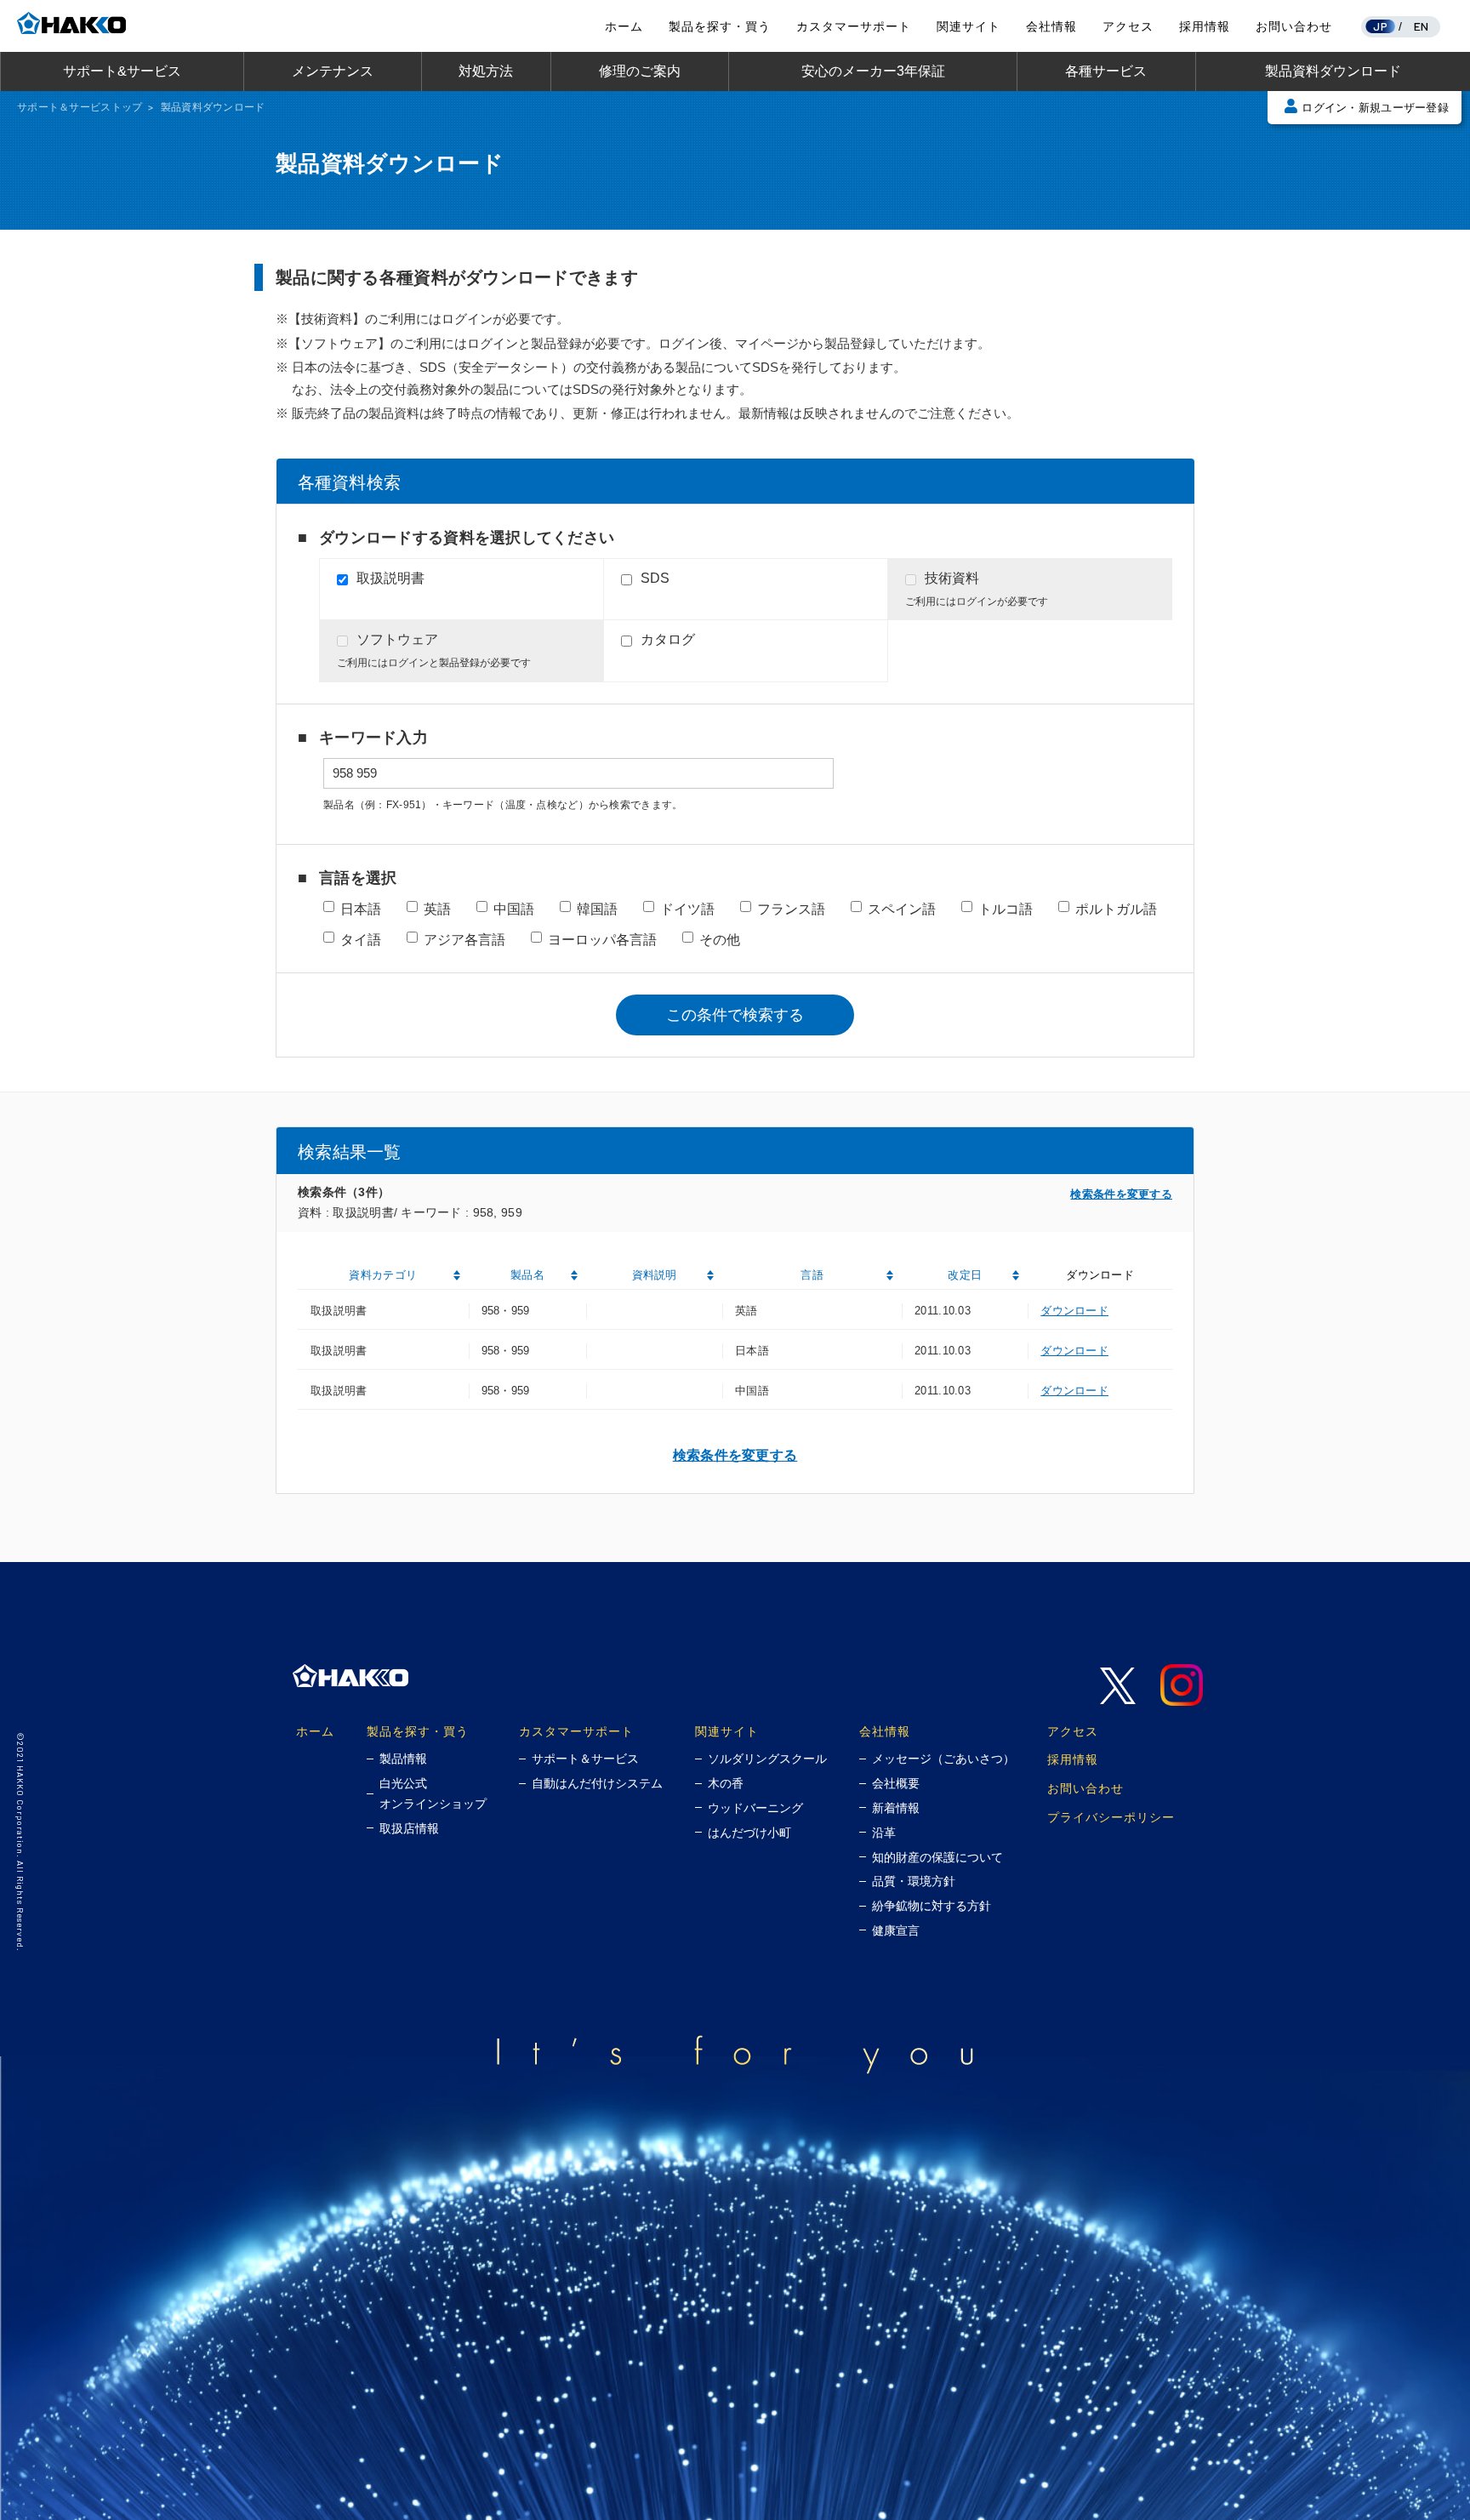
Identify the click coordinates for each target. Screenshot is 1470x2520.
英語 (437, 909)
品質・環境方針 (914, 1881)
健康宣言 (896, 1930)
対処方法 (486, 71)
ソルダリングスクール (767, 1759)
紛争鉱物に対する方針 (932, 1906)
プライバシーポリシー (1111, 1817)
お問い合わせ (1294, 26)
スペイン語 (902, 909)
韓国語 (597, 909)
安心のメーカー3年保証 (873, 71)
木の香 (726, 1783)
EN (1422, 26)
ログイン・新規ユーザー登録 (1375, 108)
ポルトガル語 (1116, 909)
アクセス (1128, 26)
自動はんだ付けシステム (597, 1783)
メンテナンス (333, 71)
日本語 (361, 909)
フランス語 (791, 909)
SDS (655, 578)
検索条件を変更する (1121, 1194)
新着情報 (896, 1808)
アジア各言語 (464, 940)
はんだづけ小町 (749, 1833)
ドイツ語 (687, 909)
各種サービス (1106, 71)
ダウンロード (1074, 1311)
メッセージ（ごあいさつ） (943, 1759)
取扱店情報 (409, 1828)
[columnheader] (383, 1276)
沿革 (884, 1833)
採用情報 (1205, 26)
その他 (720, 940)
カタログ (668, 639)
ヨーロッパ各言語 (602, 940)
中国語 (514, 909)
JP (1380, 26)
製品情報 (403, 1759)
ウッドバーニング (755, 1808)
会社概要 (896, 1783)
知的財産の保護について (937, 1857)
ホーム (624, 26)
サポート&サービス (122, 71)
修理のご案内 (640, 71)
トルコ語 (1006, 909)
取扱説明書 (390, 578)
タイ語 (361, 940)
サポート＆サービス (585, 1759)
